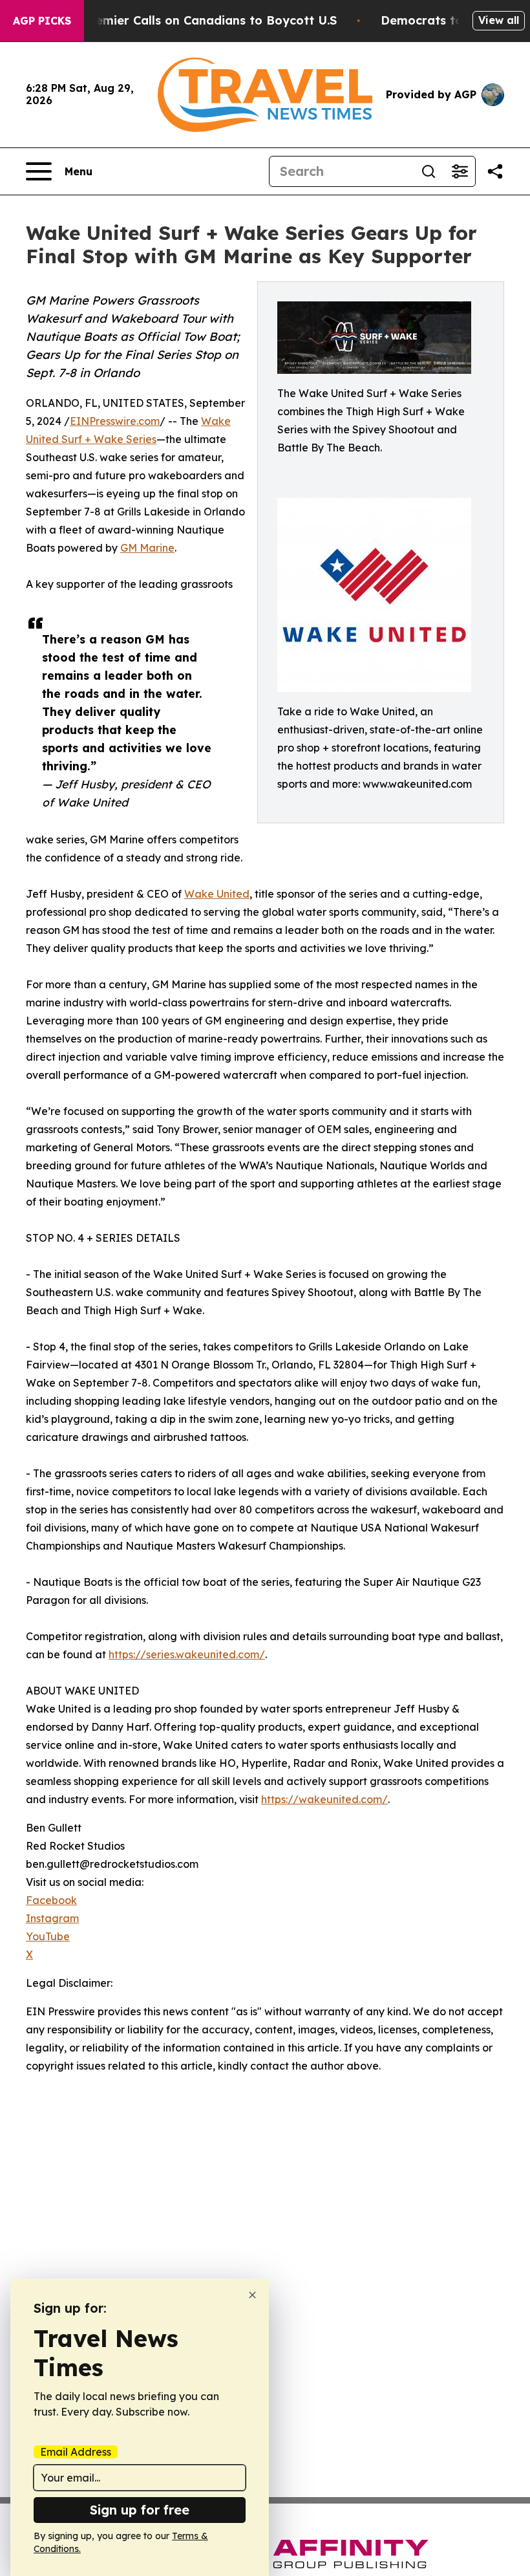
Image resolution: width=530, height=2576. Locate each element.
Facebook (51, 1900)
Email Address (76, 2452)
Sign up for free (140, 2510)
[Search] (429, 171)
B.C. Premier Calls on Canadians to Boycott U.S (197, 20)
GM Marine (147, 548)
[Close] (252, 2295)
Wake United (217, 894)
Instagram (52, 1918)
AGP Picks (42, 21)
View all (499, 20)
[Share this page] (495, 171)
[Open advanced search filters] (460, 171)
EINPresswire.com (115, 421)
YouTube (48, 1936)
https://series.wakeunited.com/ (187, 1654)
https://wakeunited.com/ (324, 1799)
